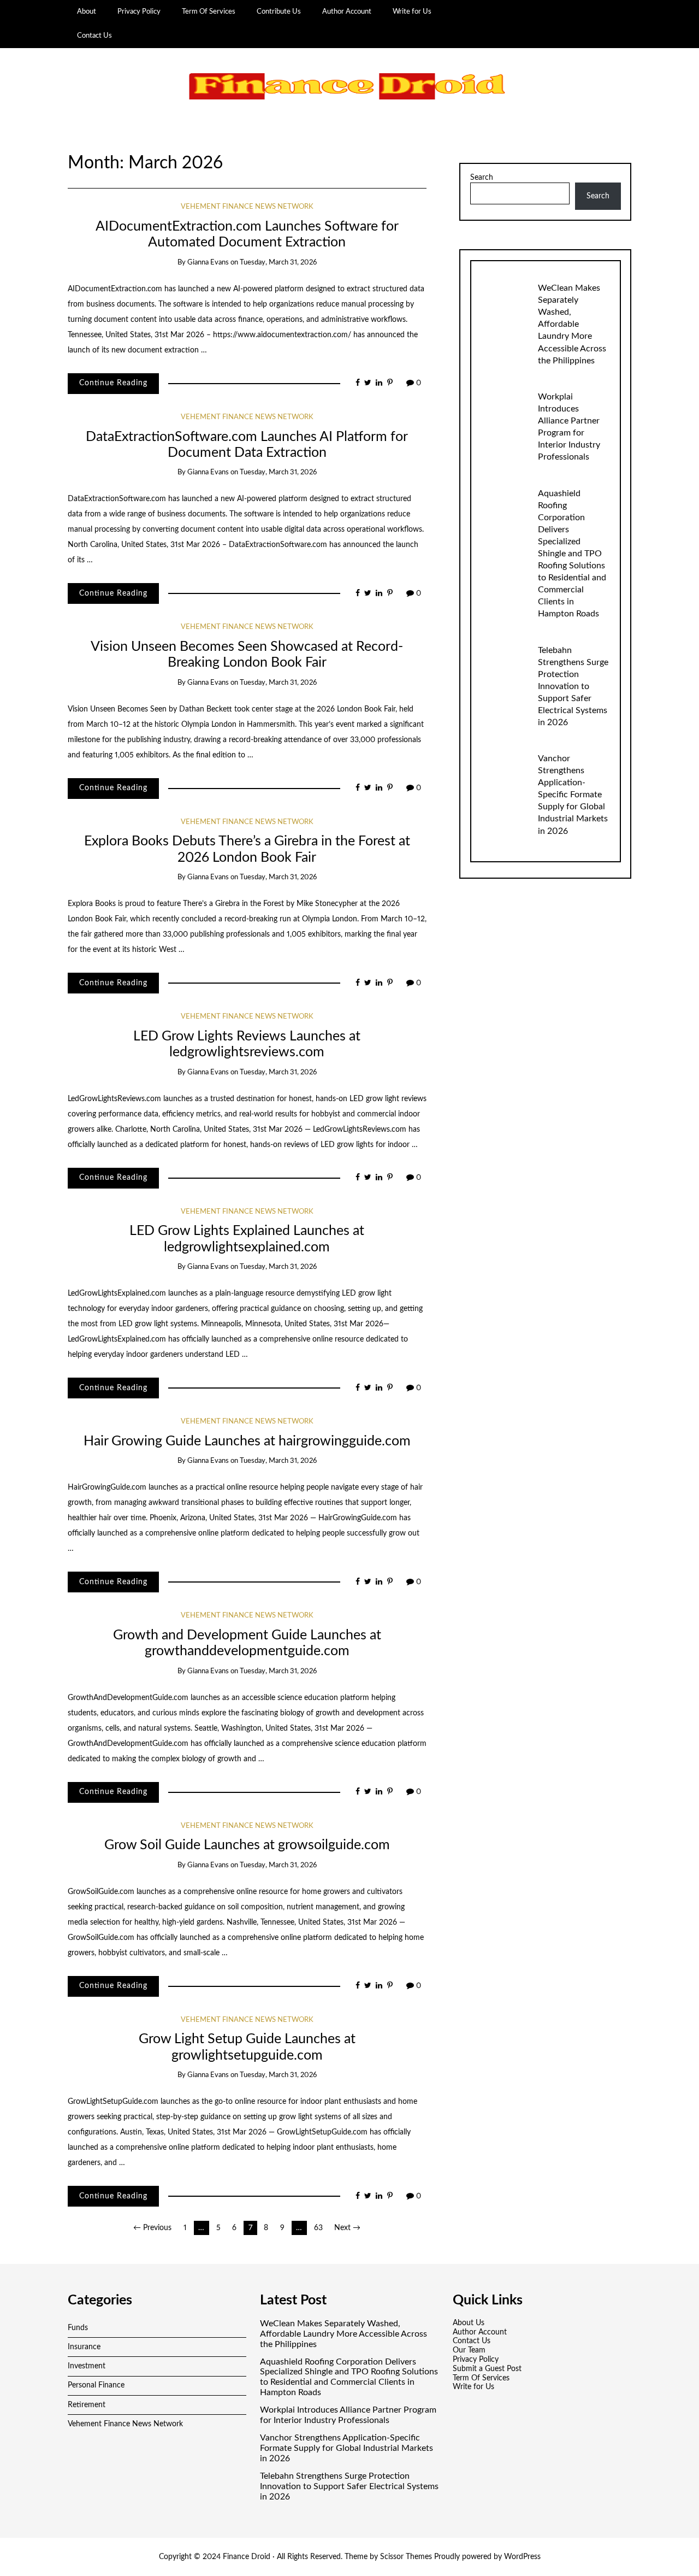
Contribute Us (279, 11)
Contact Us (94, 36)
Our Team (469, 2350)
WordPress (522, 2557)
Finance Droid (247, 2557)
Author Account (347, 11)
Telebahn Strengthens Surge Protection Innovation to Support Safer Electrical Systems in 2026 (573, 686)
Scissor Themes (406, 2557)
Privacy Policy (139, 11)
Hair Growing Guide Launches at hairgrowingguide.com (247, 1441)
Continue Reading (113, 383)
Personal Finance (96, 2385)
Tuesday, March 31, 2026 (278, 263)
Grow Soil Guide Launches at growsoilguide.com (247, 1845)
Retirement (87, 2405)
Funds (78, 2328)
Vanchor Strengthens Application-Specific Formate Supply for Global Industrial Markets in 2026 (573, 795)
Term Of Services (209, 11)
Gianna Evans (208, 263)
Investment (87, 2366)
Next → (347, 2228)
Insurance (84, 2347)
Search (482, 178)
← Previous (152, 2228)
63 (318, 2228)
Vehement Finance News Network (247, 207)
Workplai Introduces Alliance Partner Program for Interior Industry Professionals (348, 2415)
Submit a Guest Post (487, 2369)
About (87, 11)
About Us (469, 2323)
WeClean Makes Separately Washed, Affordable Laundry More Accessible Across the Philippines (572, 324)
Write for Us (412, 11)
